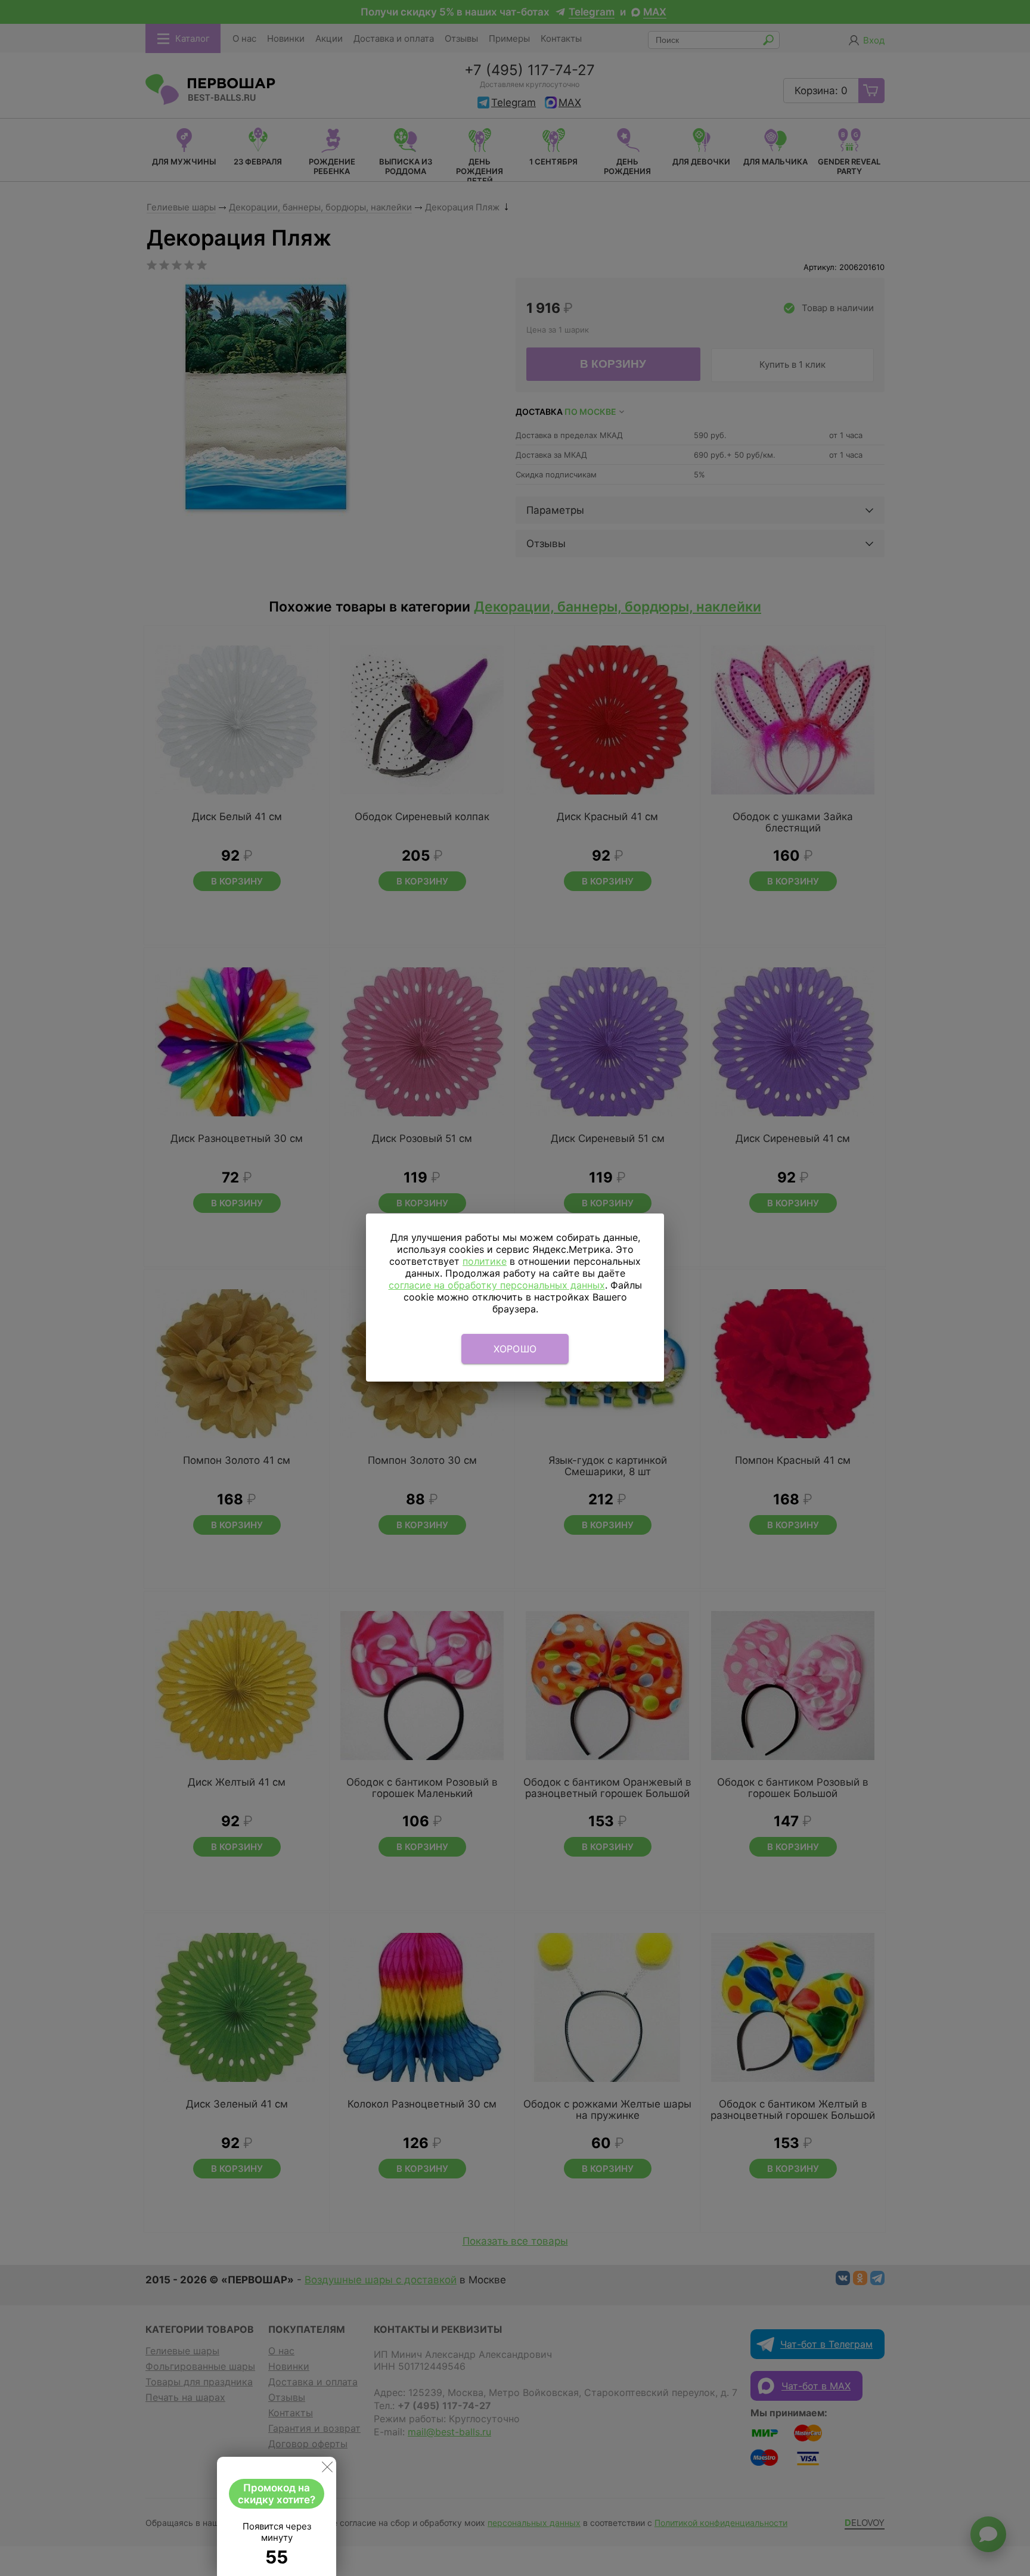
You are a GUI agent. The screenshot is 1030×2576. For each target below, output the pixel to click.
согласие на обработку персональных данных (497, 1285)
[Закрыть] (327, 2469)
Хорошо (515, 1349)
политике (485, 1261)
